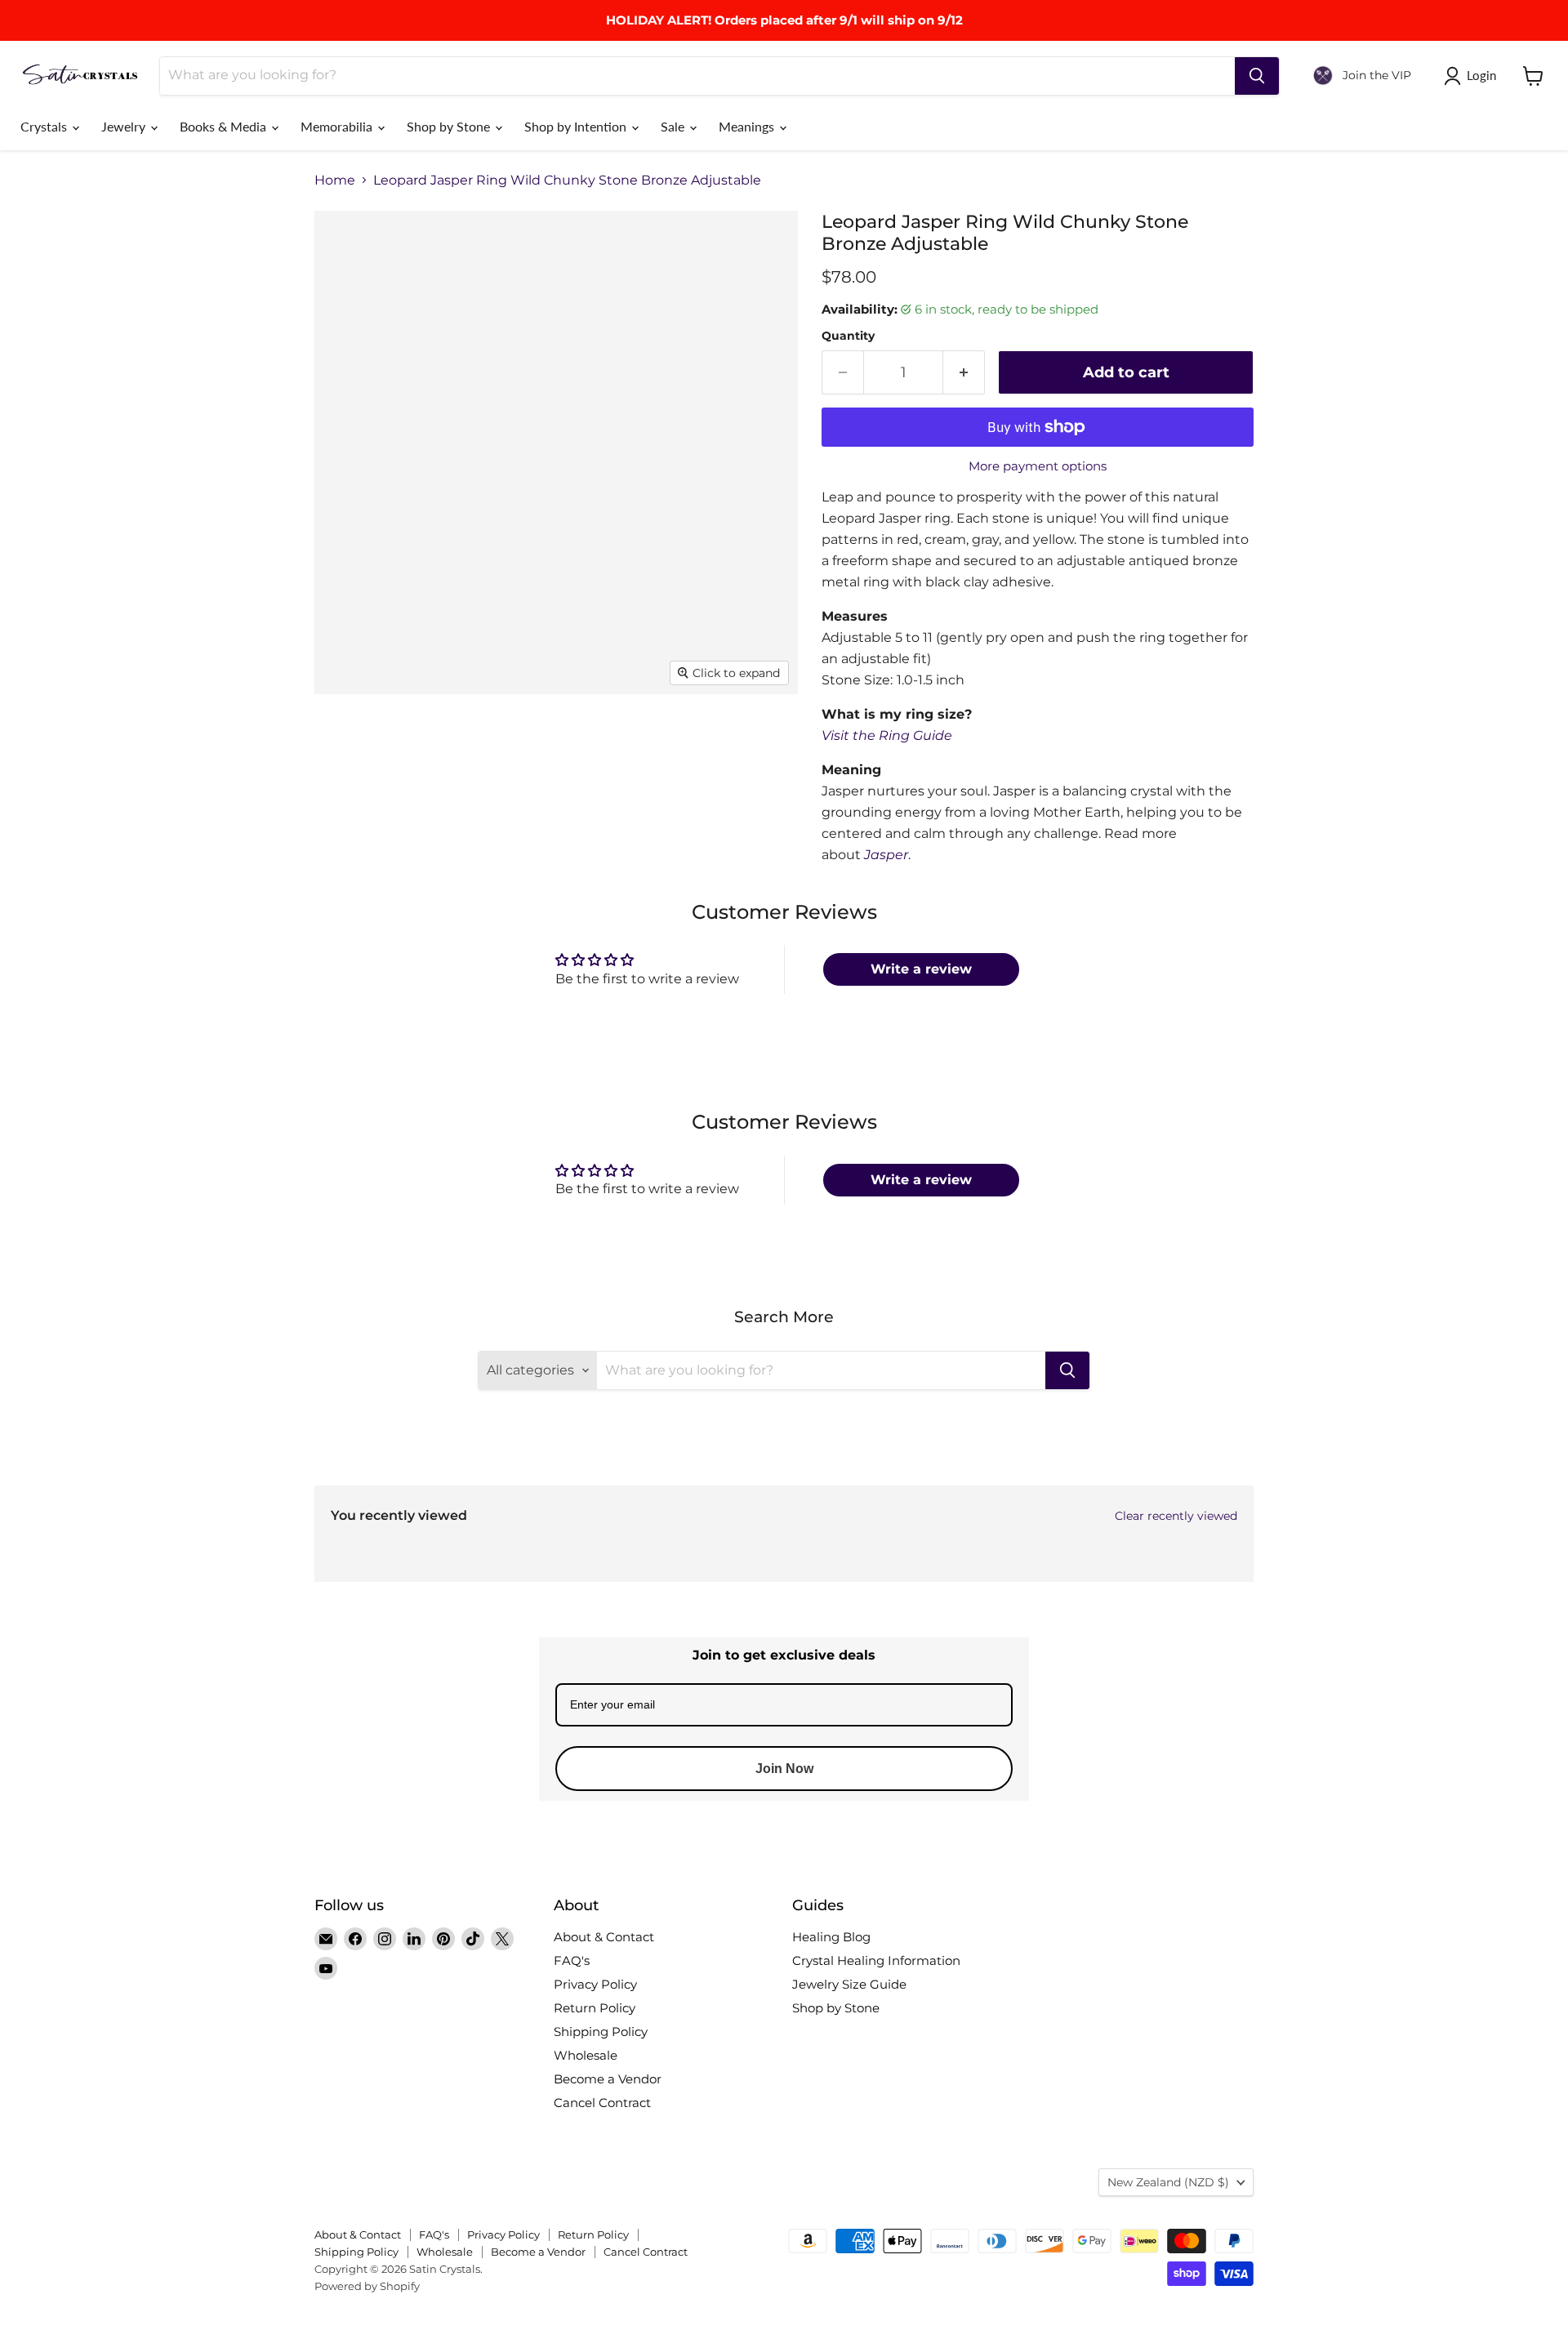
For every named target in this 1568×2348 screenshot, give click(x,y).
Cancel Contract (602, 2103)
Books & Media (225, 126)
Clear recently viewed (1176, 1516)
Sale (674, 126)
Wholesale (586, 2055)
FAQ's (572, 1960)
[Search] (1257, 76)
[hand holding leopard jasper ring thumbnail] (414, 811)
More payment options (1038, 466)
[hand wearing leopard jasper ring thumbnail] (713, 741)
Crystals (45, 126)
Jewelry (125, 126)
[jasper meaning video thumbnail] (494, 811)
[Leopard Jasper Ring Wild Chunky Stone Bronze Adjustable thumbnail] (574, 741)
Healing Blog (831, 1937)
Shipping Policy (601, 2032)
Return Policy (595, 2008)
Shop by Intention (577, 126)
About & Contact (604, 1937)
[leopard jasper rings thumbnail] (414, 741)
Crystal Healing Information (876, 1960)
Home (335, 180)
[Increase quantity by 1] (964, 373)
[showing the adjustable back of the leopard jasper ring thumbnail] (345, 811)
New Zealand (1168, 2182)
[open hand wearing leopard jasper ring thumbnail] (643, 741)
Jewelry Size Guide (849, 1984)
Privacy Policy (595, 1984)
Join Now (784, 1769)
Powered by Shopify (367, 2286)
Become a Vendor (608, 2079)
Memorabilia (338, 126)
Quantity (848, 336)
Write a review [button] (921, 969)
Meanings (748, 126)
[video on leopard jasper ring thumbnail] (494, 741)
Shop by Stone (450, 126)
